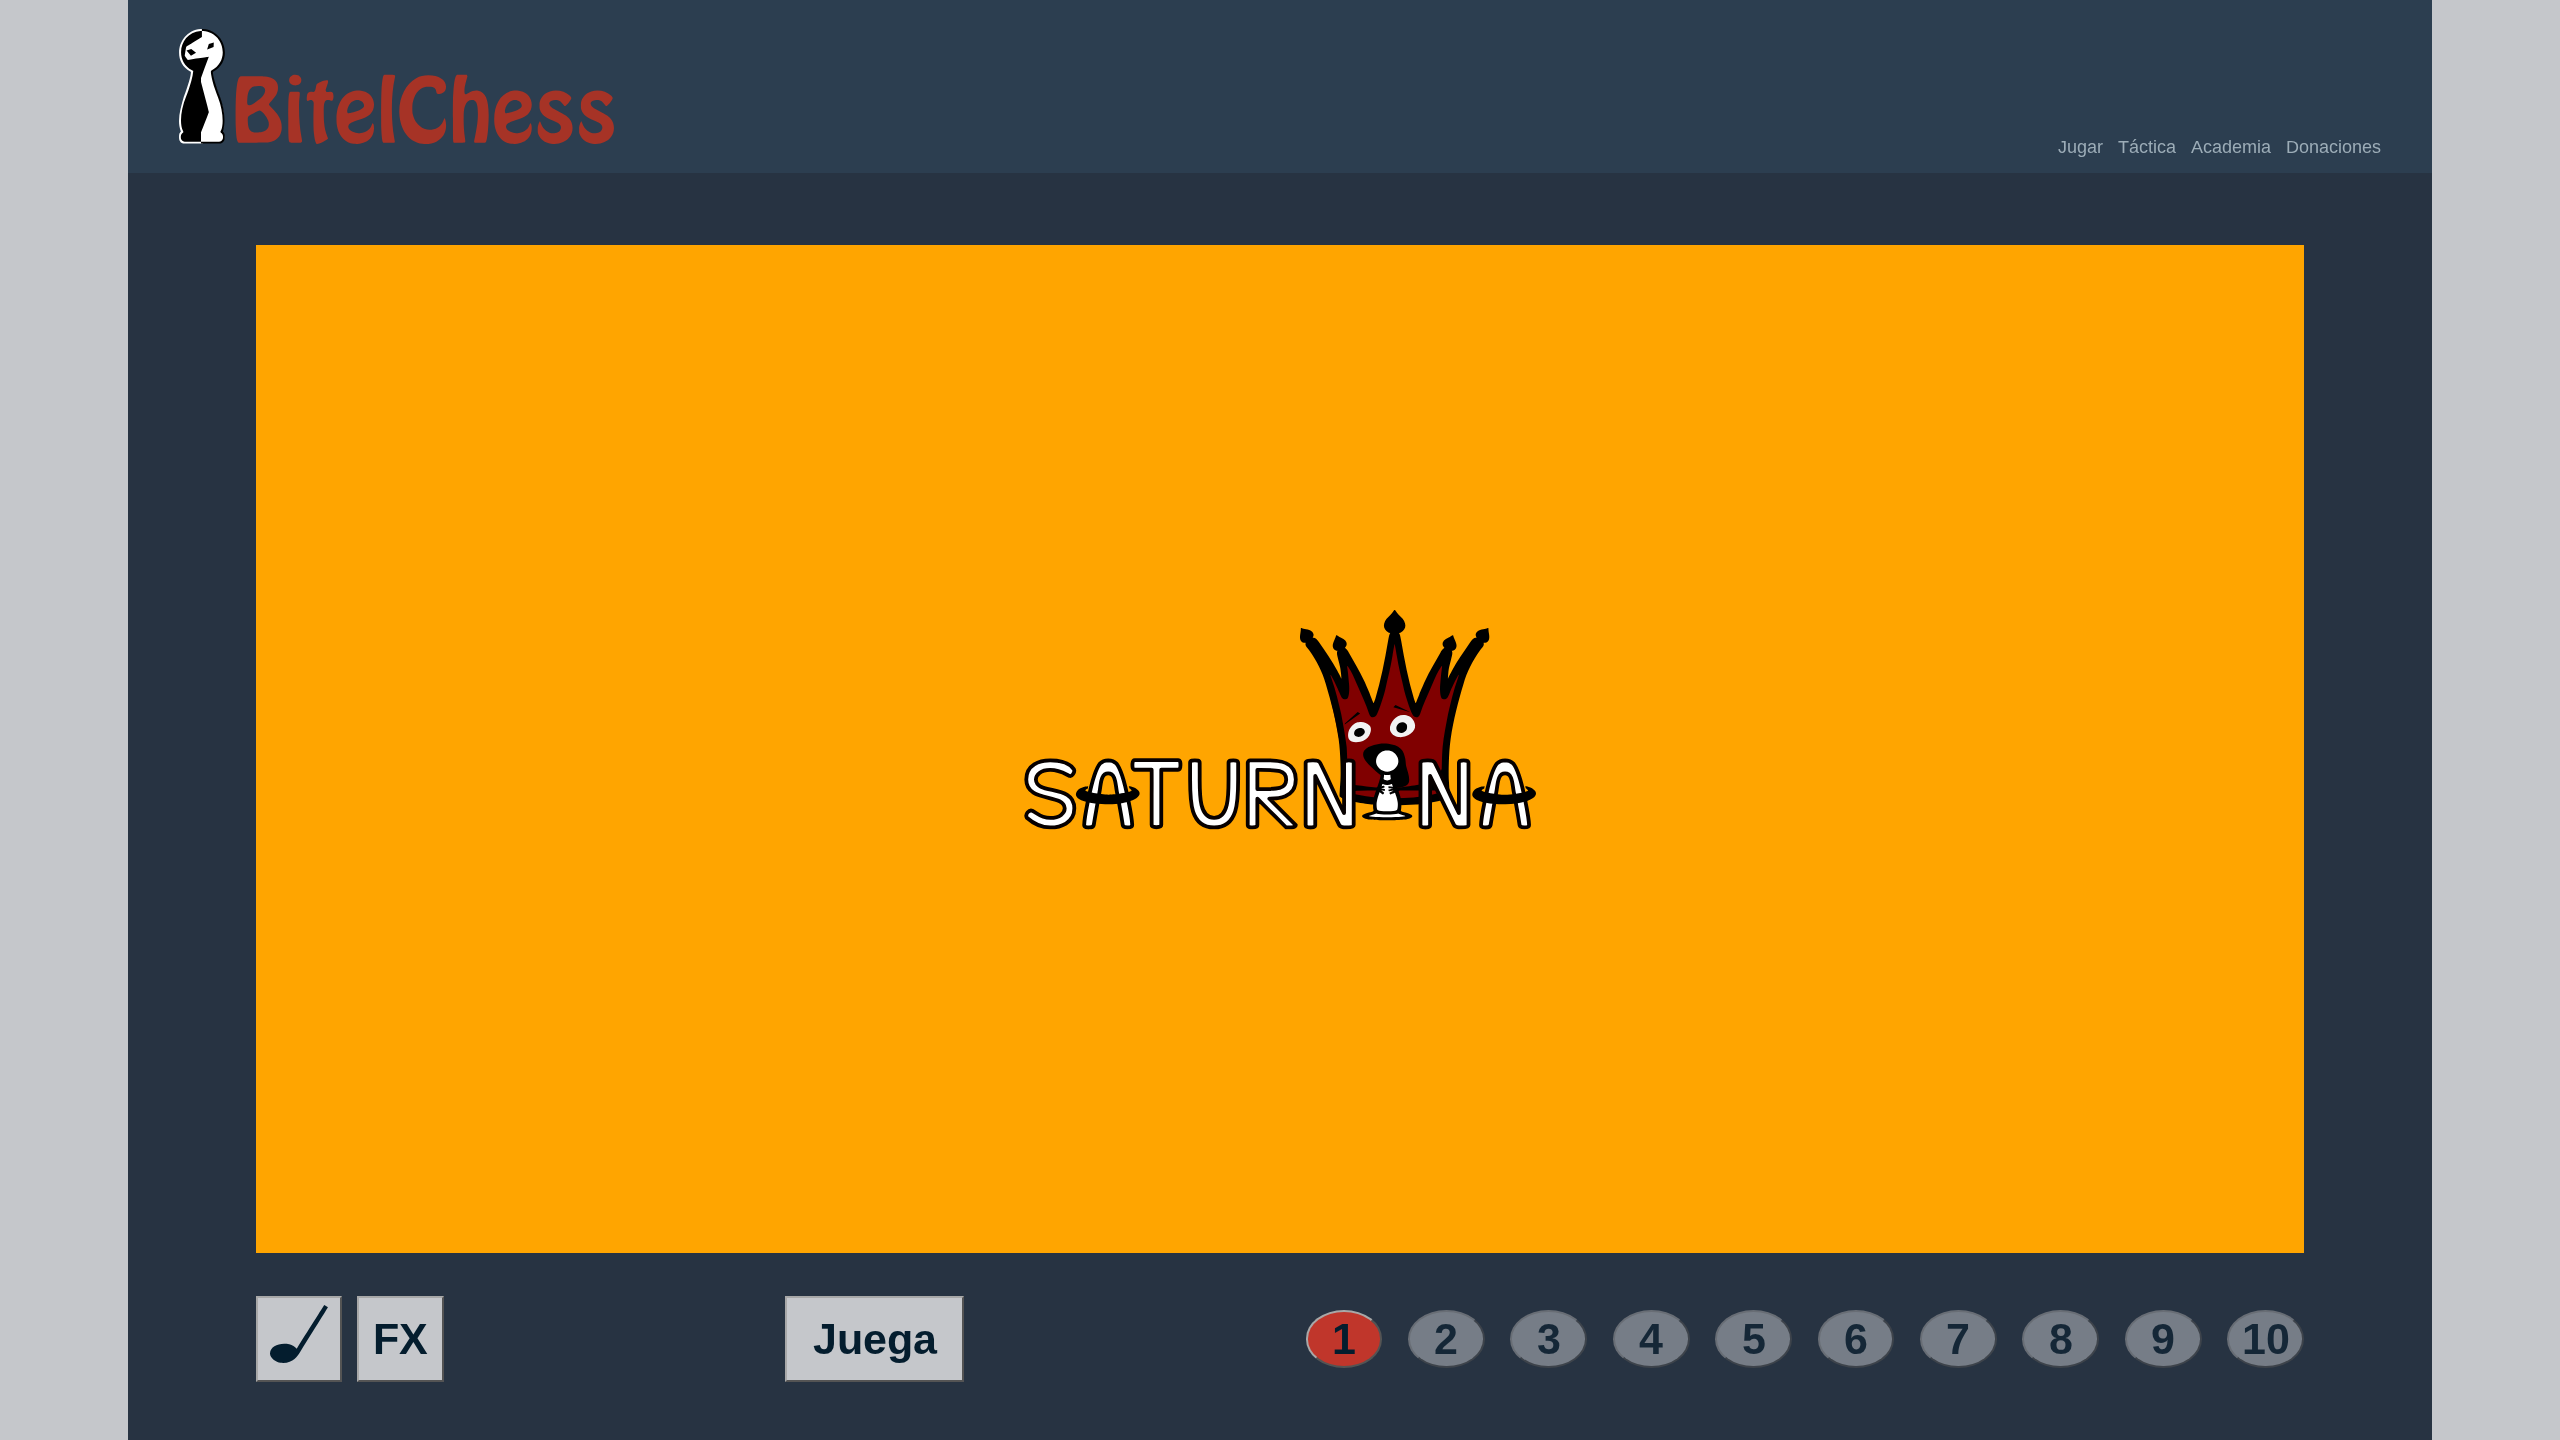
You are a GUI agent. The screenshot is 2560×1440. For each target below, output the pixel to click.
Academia (2231, 147)
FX (400, 1339)
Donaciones (2333, 147)
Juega (875, 1339)
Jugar (2080, 147)
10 (2266, 1339)
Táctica (2147, 147)
